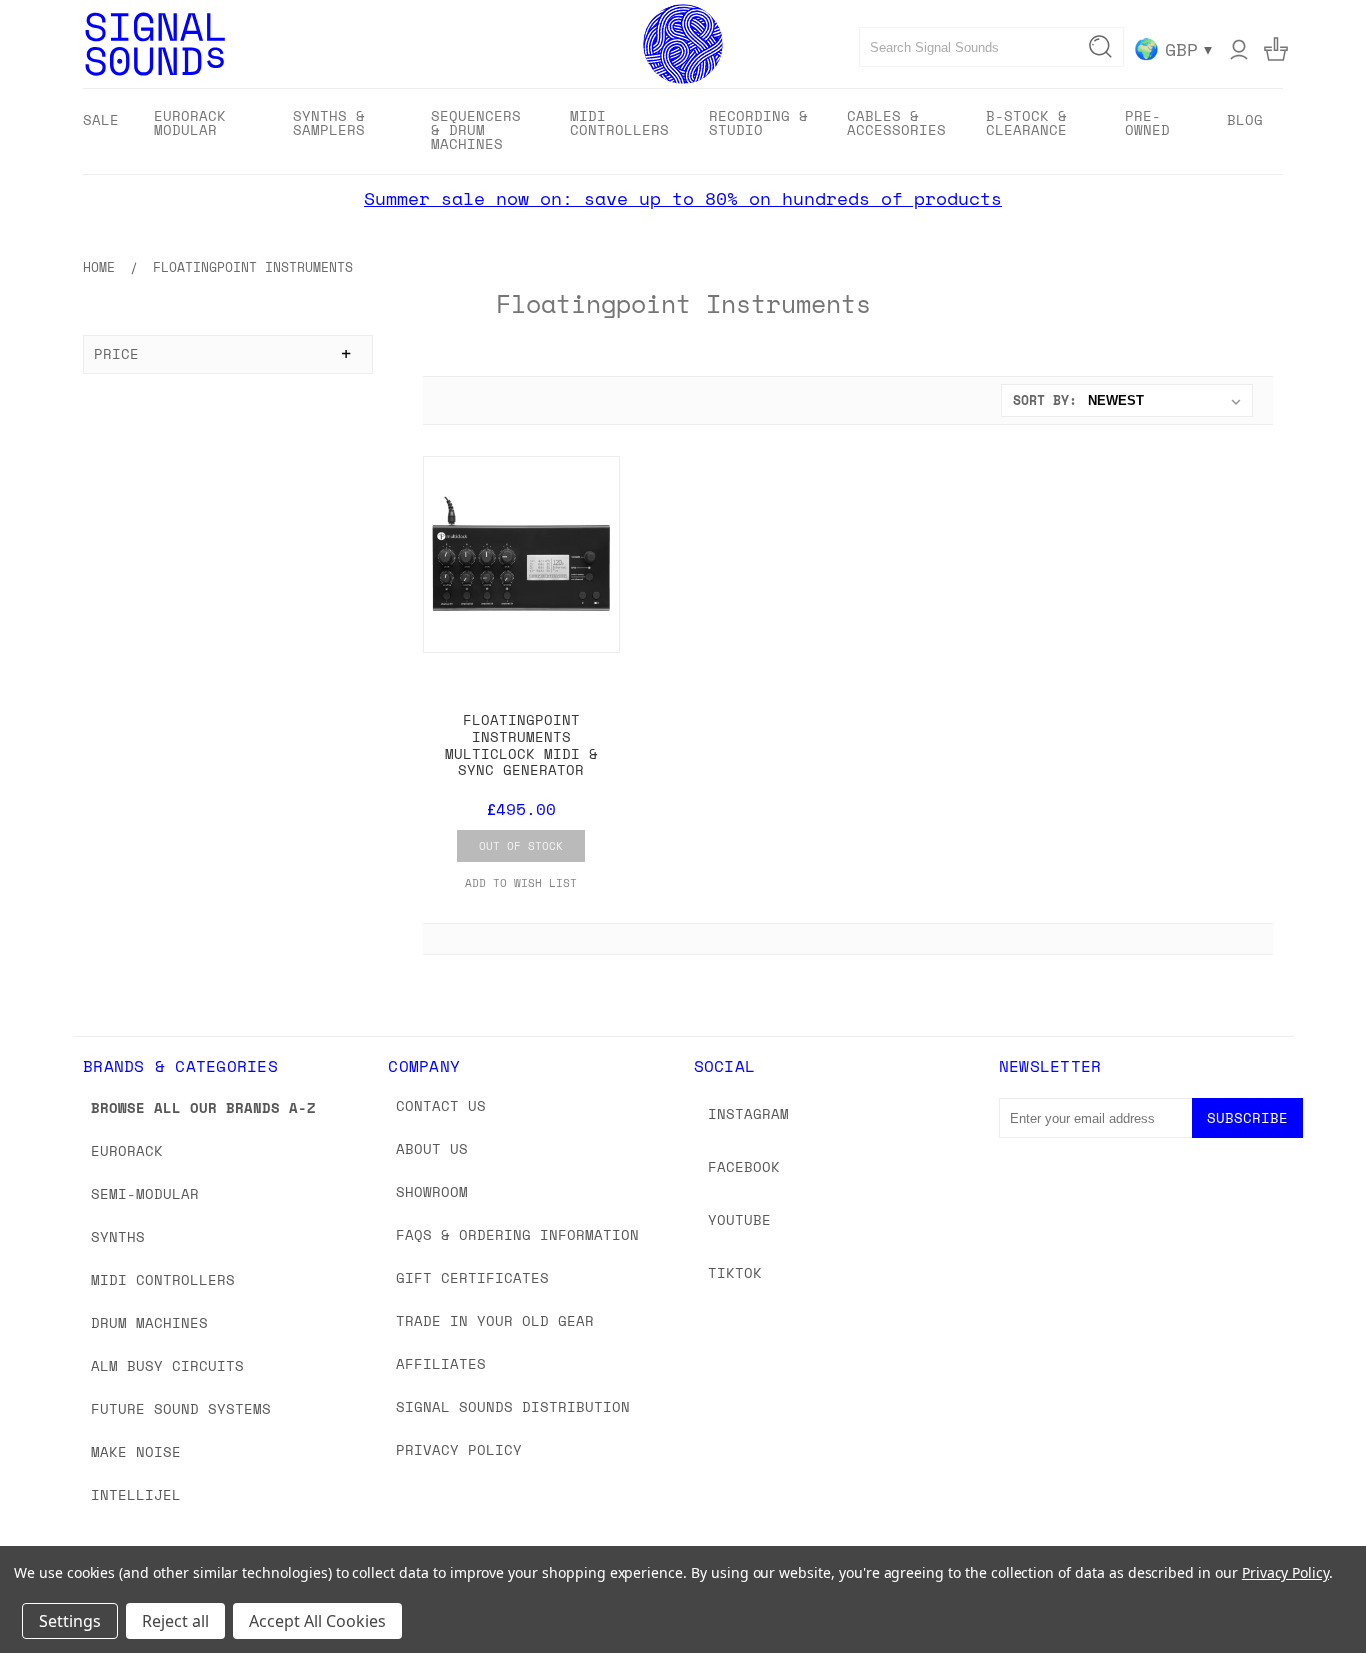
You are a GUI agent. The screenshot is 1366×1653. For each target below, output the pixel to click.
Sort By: (1045, 400)
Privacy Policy (459, 1449)
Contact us (441, 1105)
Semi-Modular (145, 1193)
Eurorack (127, 1150)
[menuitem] (101, 119)
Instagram (748, 1113)
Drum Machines (149, 1322)
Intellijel (136, 1494)
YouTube (739, 1219)
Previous (1313, 1590)
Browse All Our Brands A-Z (203, 1107)
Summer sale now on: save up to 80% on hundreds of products (683, 198)
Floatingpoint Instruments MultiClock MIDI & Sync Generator (521, 744)
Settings (70, 1621)
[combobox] (991, 47)
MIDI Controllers (163, 1279)
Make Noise (136, 1451)
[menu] (683, 131)
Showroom (432, 1191)
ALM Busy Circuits (167, 1365)
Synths (118, 1236)
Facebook (744, 1166)
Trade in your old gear (495, 1320)
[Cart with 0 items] (1276, 49)
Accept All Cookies (317, 1621)
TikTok (735, 1272)
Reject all (175, 1621)
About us (432, 1148)
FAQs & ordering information (517, 1234)
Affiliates (441, 1363)
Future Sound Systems (181, 1408)
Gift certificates (472, 1277)
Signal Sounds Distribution (513, 1406)
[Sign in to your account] (1239, 49)
